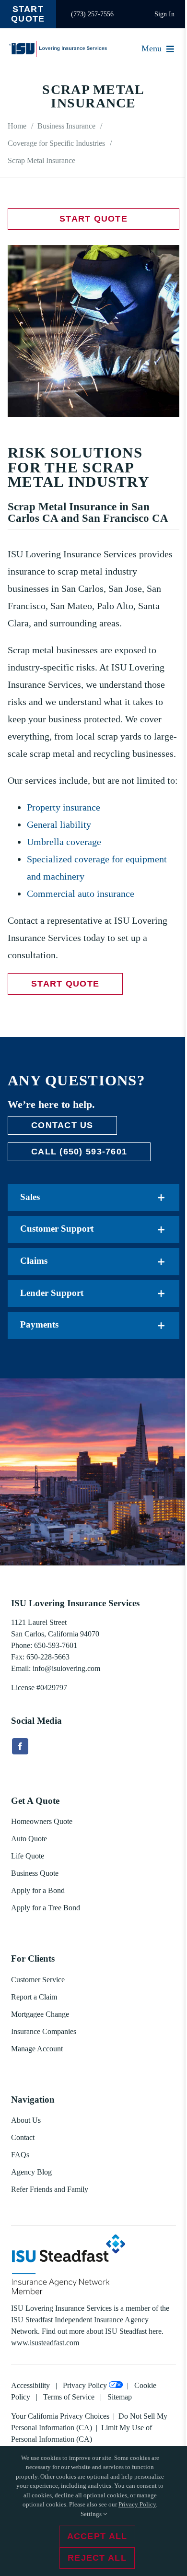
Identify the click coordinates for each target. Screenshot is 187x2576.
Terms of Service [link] (69, 2397)
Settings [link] (92, 2514)
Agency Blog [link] (31, 2172)
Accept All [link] (97, 2536)
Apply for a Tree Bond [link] (46, 1908)
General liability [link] (59, 824)
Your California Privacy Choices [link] (60, 2416)
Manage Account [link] (37, 2049)
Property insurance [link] (64, 807)
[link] (28, 14)
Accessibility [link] (30, 2385)
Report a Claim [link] (34, 1997)
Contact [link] (23, 2137)
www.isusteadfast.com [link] (45, 2343)
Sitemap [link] (120, 2397)
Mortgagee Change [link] (40, 2014)
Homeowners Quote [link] (42, 1821)
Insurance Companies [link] (44, 2031)
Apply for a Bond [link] (38, 1890)
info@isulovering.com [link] (66, 1668)
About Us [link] (26, 2120)
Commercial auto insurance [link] (81, 894)
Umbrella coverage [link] (64, 842)
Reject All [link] (97, 2558)
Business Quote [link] (35, 1873)
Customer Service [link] (38, 1980)
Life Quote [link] (28, 1856)
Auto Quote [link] (29, 1839)
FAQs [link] (20, 2155)
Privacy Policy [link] (85, 2385)
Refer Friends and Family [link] (50, 2189)
